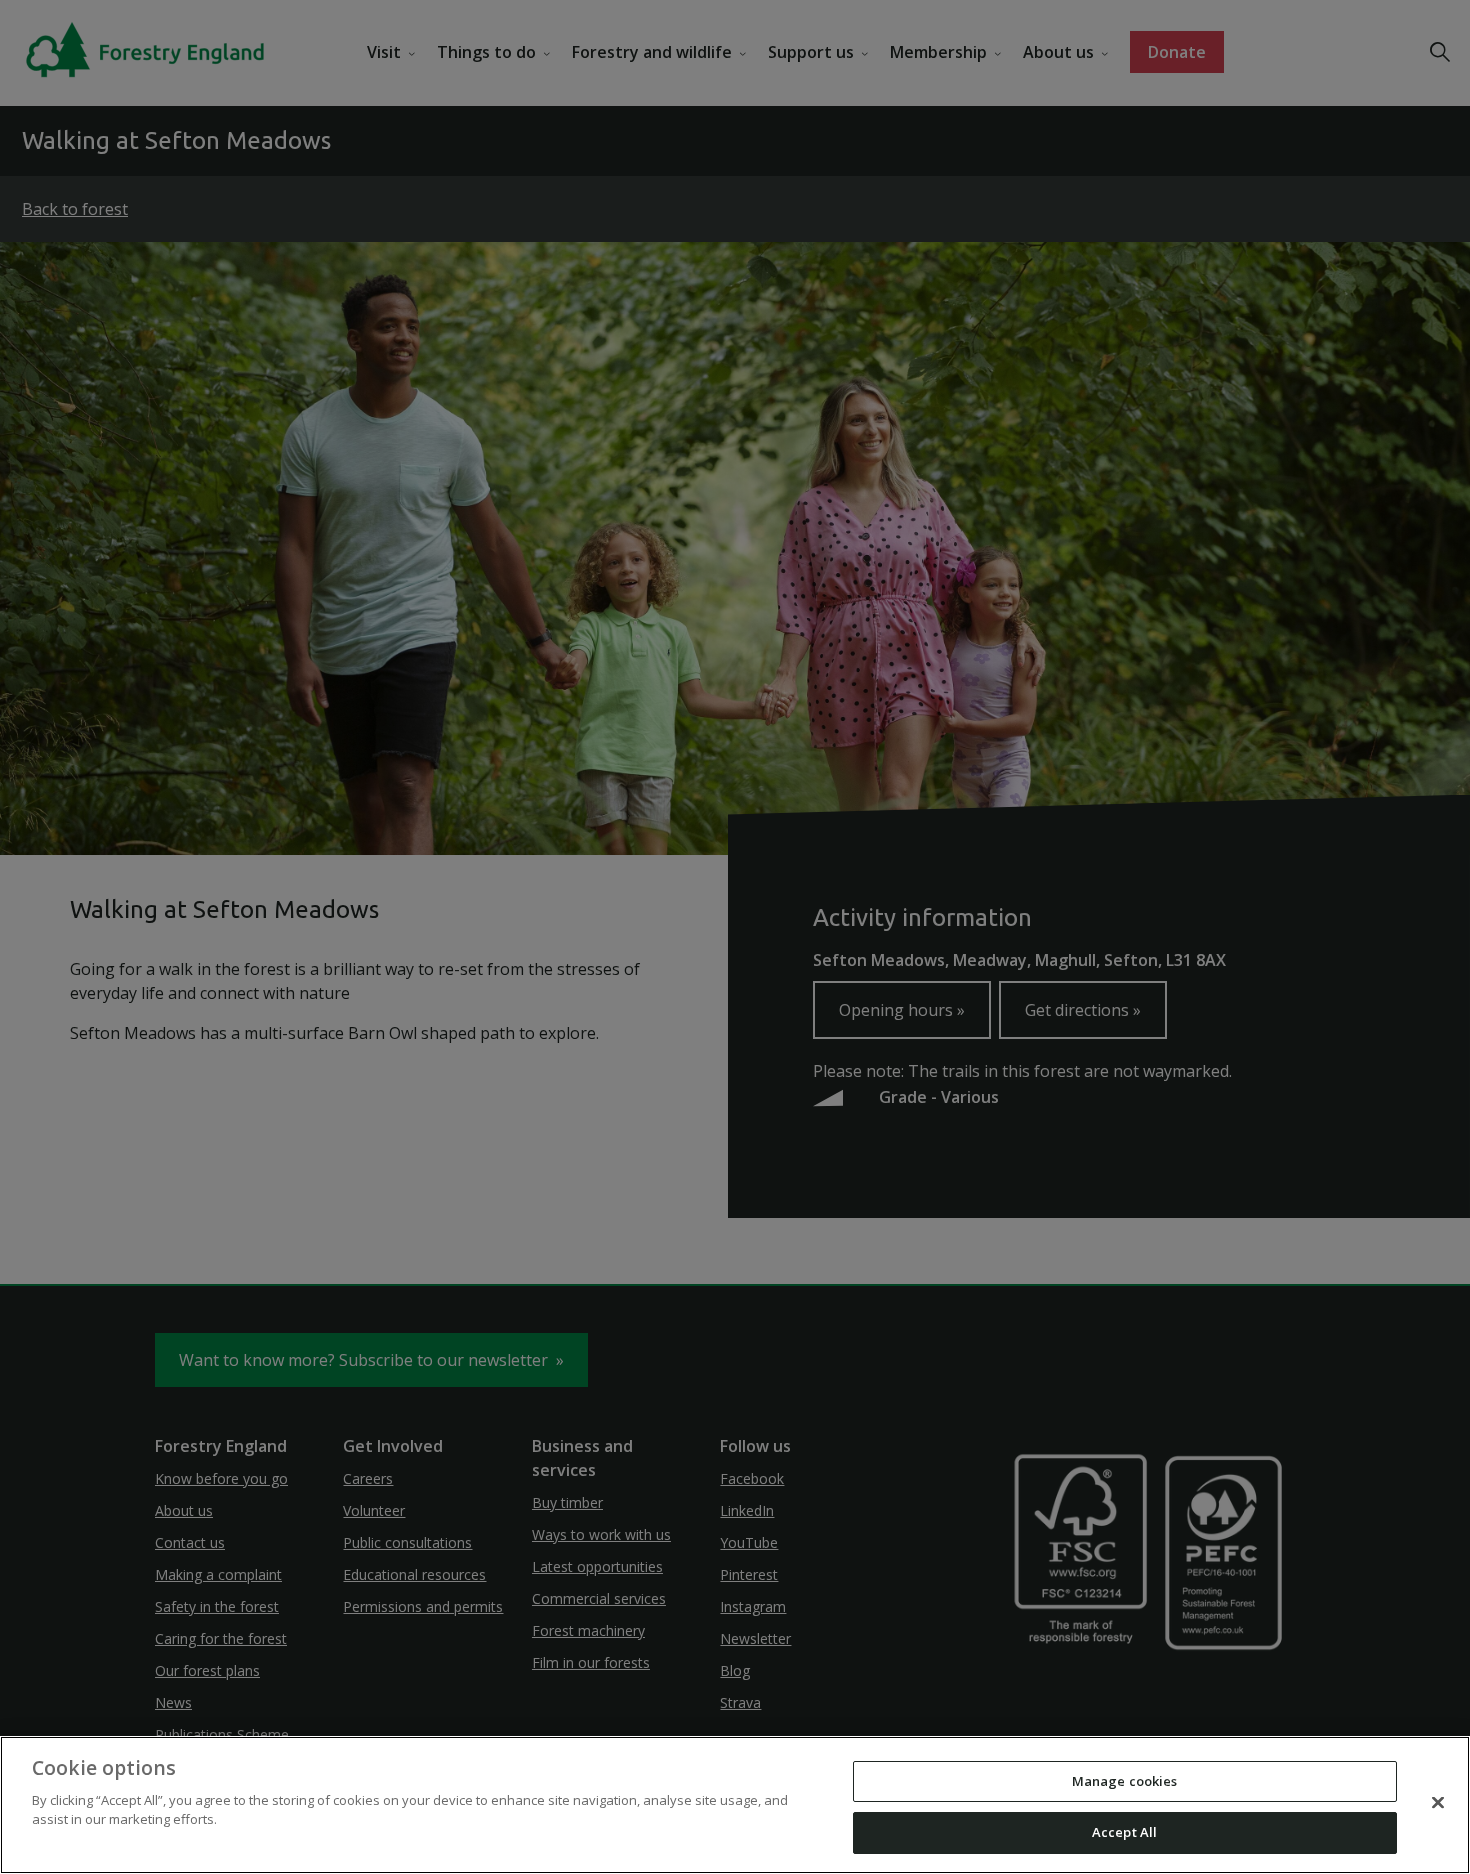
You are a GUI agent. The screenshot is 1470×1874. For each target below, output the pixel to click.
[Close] (1438, 1802)
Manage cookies (1125, 1781)
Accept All (1124, 1832)
